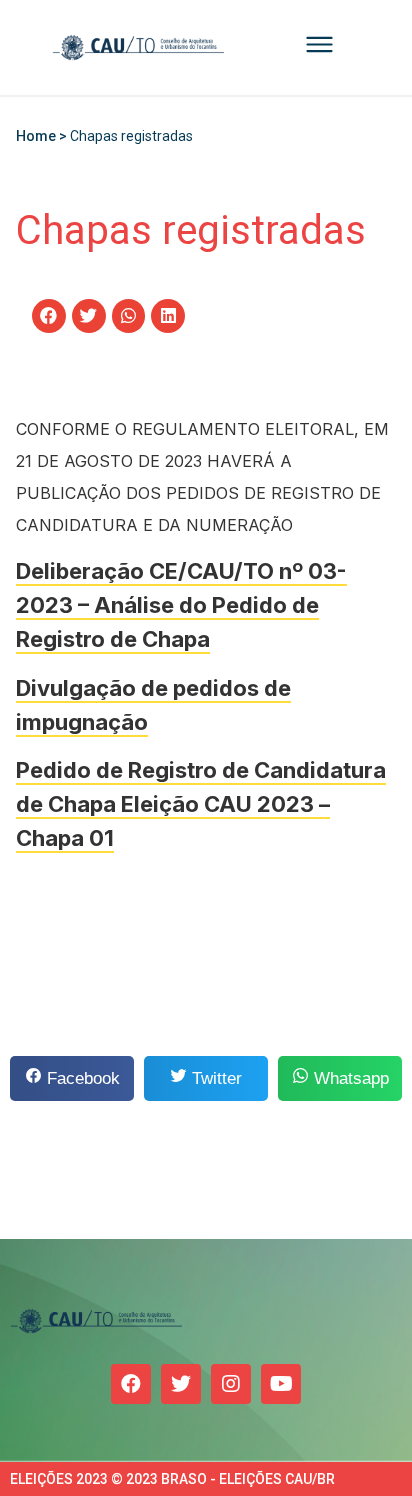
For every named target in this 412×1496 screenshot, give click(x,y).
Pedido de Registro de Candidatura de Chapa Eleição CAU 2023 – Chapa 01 (201, 804)
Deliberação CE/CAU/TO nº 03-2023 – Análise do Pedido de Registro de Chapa (181, 605)
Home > (43, 136)
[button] (49, 316)
